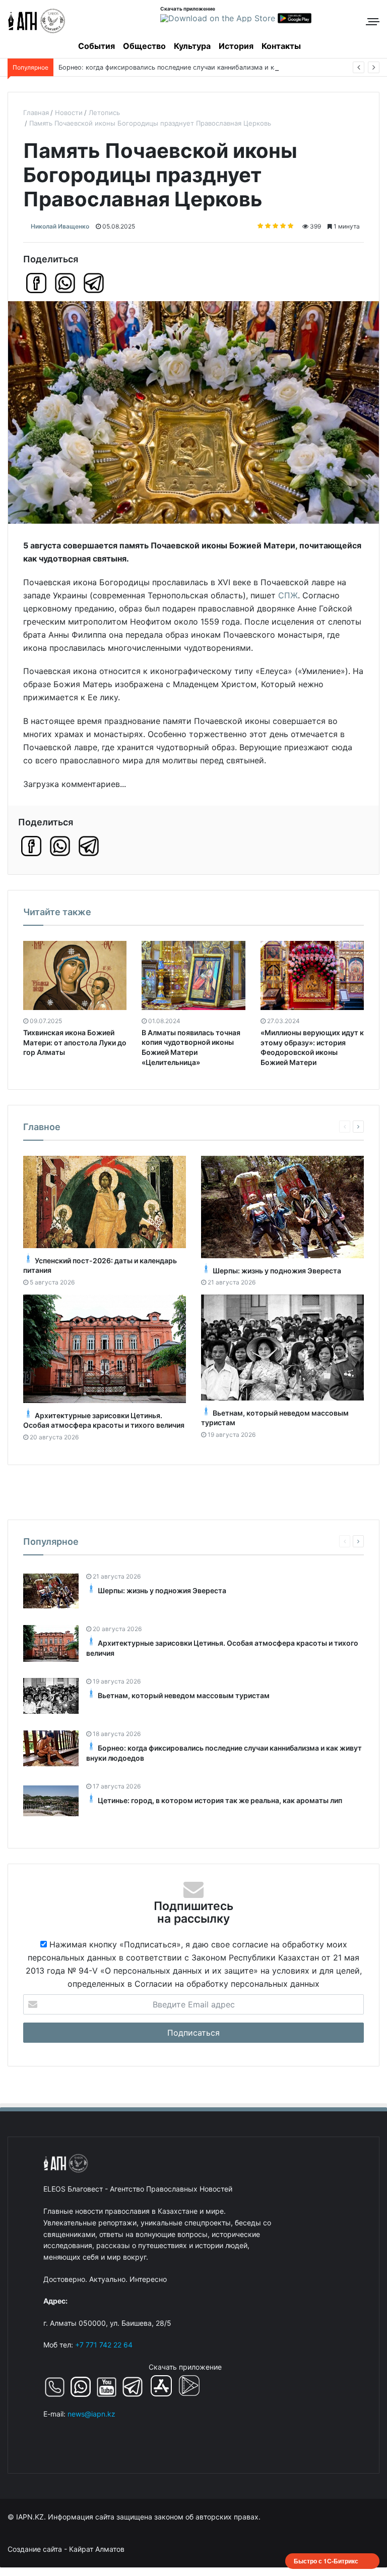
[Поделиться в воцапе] (65, 283)
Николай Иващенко (60, 226)
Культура (192, 46)
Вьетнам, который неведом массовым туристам (184, 1695)
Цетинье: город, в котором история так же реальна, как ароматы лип (220, 1800)
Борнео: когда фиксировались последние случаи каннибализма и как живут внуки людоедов (208, 67)
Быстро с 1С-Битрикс (326, 2561)
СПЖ (288, 595)
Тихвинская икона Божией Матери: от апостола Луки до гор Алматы (75, 1042)
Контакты (281, 46)
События (96, 46)
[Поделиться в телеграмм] (94, 283)
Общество (144, 46)
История (236, 46)
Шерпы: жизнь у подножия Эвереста (277, 1271)
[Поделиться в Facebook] (36, 283)
